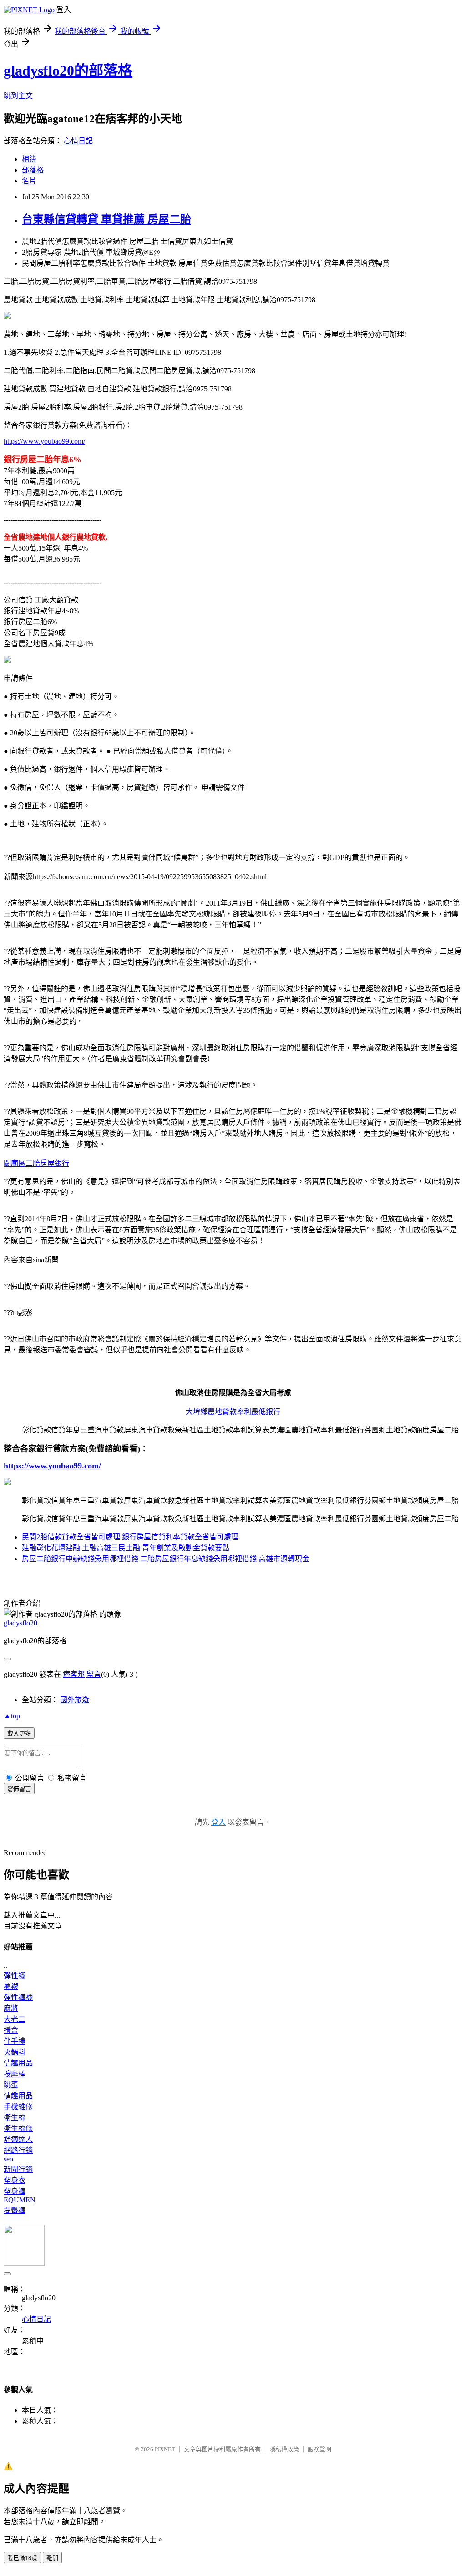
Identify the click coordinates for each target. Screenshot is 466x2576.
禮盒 (11, 2030)
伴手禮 (15, 2041)
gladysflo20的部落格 (68, 71)
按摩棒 (15, 2074)
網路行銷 (18, 2150)
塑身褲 (15, 2191)
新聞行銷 (18, 2169)
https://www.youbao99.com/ (44, 441)
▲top (12, 1716)
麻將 (11, 2008)
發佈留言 (19, 1789)
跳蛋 (11, 2085)
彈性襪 (15, 1976)
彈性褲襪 (18, 1997)
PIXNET (165, 2449)
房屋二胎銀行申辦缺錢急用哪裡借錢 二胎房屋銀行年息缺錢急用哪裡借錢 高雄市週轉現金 (166, 1559)
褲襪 (11, 1986)
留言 (94, 1674)
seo (8, 2159)
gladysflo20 (20, 1623)
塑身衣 (15, 2180)
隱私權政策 (284, 2449)
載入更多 (19, 1733)
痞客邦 (74, 1674)
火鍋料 (15, 2052)
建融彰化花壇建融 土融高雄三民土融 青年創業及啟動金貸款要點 (126, 1548)
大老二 (15, 2019)
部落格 (33, 170)
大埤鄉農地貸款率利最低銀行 (233, 1412)
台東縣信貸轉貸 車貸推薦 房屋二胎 (106, 219)
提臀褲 (15, 2210)
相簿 (29, 159)
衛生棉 (15, 2118)
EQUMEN (20, 2200)
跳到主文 (18, 96)
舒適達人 (18, 2139)
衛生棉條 (18, 2128)
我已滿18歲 (22, 2558)
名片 (29, 181)
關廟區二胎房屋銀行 (36, 1163)
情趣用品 (18, 2063)
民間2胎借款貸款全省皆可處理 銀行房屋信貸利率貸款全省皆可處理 (130, 1537)
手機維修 (18, 2107)
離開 (52, 2558)
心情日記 (78, 141)
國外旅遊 (75, 1700)
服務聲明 (319, 2449)
